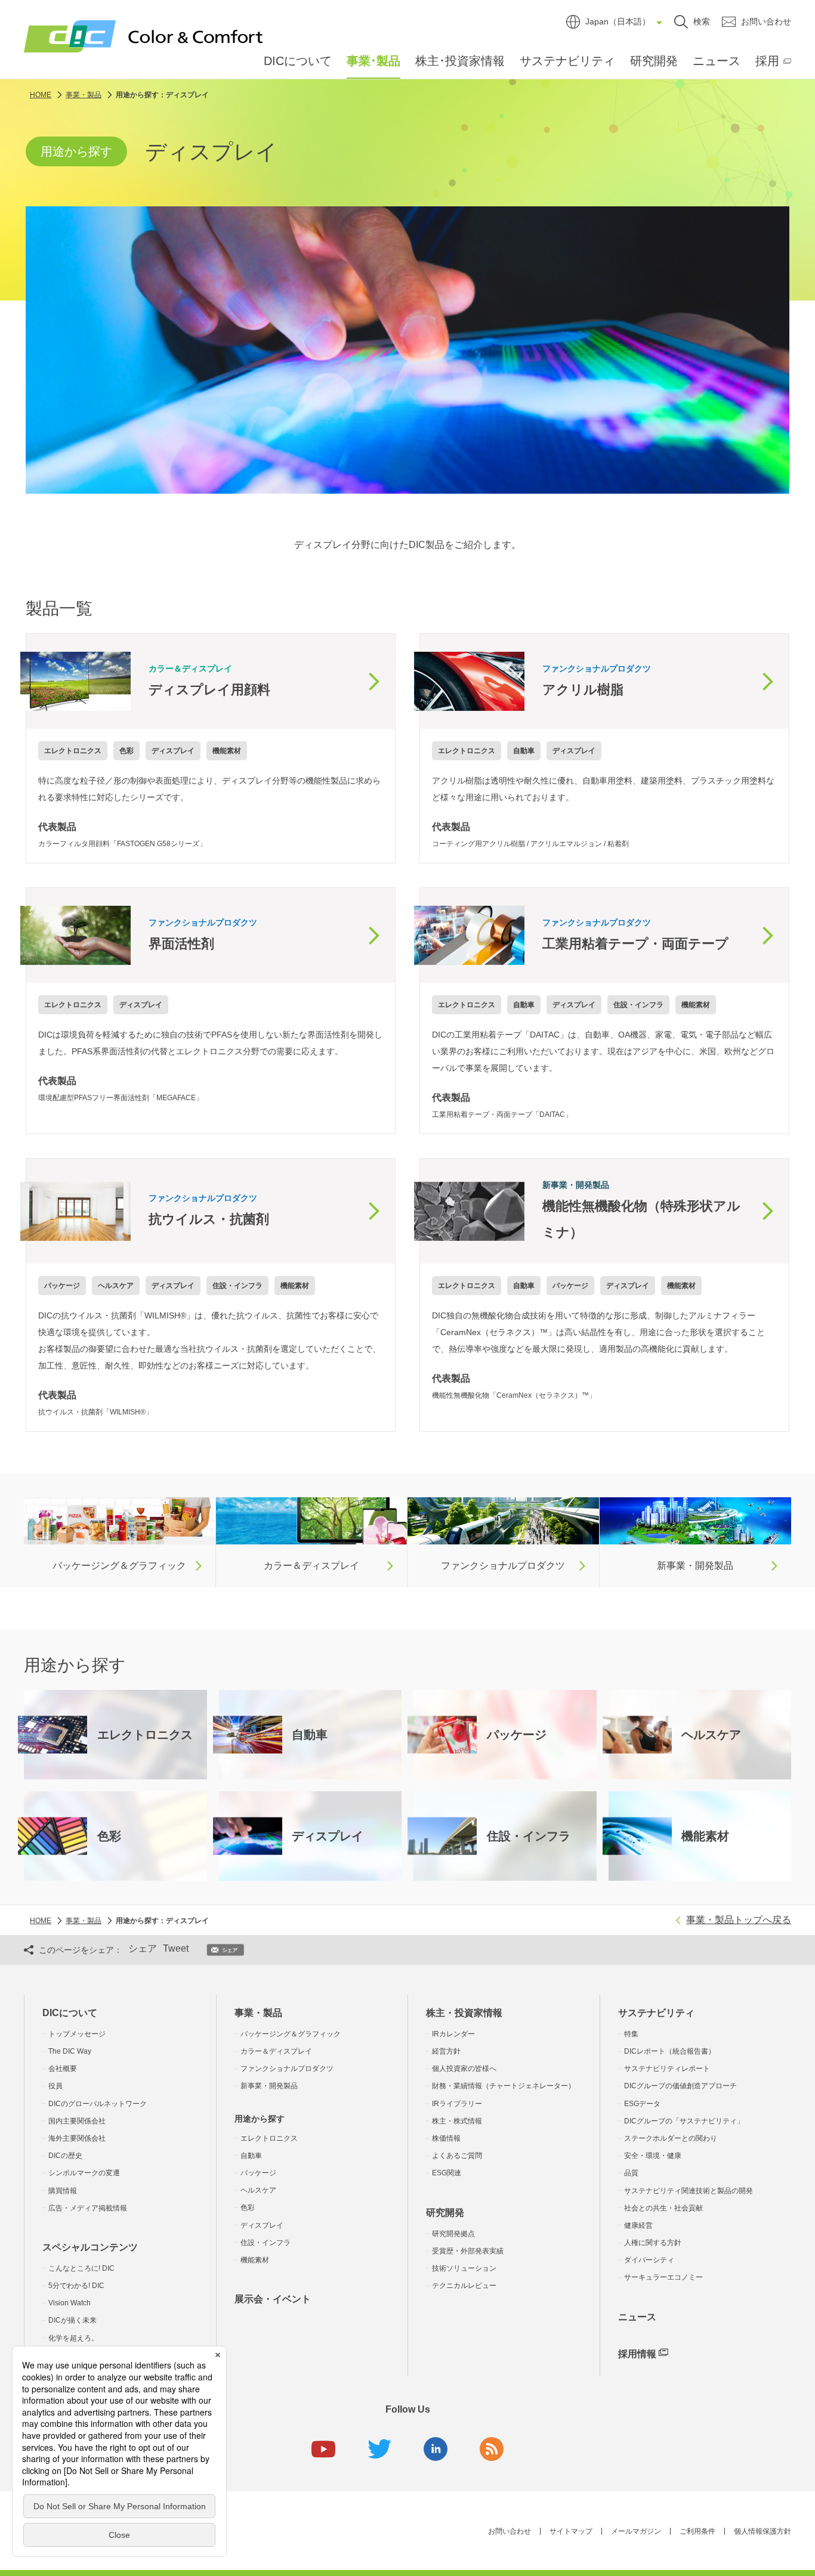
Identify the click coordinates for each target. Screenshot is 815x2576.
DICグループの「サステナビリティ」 (684, 2121)
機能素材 (255, 2260)
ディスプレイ (262, 2225)
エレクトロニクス (269, 2138)
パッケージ (258, 2173)
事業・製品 (258, 2013)
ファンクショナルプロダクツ (287, 2069)
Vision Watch (70, 2303)
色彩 (248, 2207)
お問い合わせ (510, 2531)
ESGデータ (642, 2104)
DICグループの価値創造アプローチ (680, 2086)
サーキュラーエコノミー (663, 2277)
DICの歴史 (65, 2156)
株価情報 (446, 2138)
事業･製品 (373, 61)
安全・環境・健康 (653, 2156)
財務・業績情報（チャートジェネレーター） (504, 2086)
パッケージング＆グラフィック (291, 2034)
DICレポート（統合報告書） (670, 2051)
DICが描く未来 (72, 2320)
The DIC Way (70, 2051)
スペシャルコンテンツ (90, 2247)
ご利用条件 (697, 2531)
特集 (631, 2034)
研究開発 (654, 61)
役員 (55, 2086)
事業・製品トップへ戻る (739, 1920)
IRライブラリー (457, 2104)
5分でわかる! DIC (76, 2286)
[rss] (492, 2449)
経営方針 (446, 2051)
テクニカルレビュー (464, 2286)
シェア (143, 1948)
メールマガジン (636, 2531)
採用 (767, 61)
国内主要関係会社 (77, 2121)
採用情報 (637, 2354)
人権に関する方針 (653, 2243)
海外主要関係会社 (77, 2138)
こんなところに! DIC (81, 2268)
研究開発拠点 (453, 2234)
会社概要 (63, 2069)
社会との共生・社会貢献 (663, 2208)
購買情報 (63, 2191)
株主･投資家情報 (460, 61)
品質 (631, 2173)
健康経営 (638, 2225)
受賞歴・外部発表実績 (468, 2251)
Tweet (176, 1948)
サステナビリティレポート (667, 2069)
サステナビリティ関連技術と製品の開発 (689, 2191)
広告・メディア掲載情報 (88, 2208)
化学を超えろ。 (73, 2338)
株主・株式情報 (457, 2121)
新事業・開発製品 (269, 2086)
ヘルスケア (258, 2190)
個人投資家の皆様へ (464, 2069)
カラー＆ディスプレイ (276, 2051)
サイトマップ (571, 2531)
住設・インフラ (266, 2243)
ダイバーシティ (649, 2260)
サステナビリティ (567, 61)
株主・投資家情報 (464, 2013)
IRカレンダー (453, 2034)
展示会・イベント (273, 2299)
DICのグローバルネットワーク (98, 2104)
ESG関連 (447, 2173)
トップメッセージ (77, 2034)
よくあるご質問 (457, 2156)
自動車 (251, 2156)
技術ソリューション (464, 2268)
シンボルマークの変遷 (84, 2173)
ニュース (717, 61)
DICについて (298, 61)
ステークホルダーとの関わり (671, 2138)
